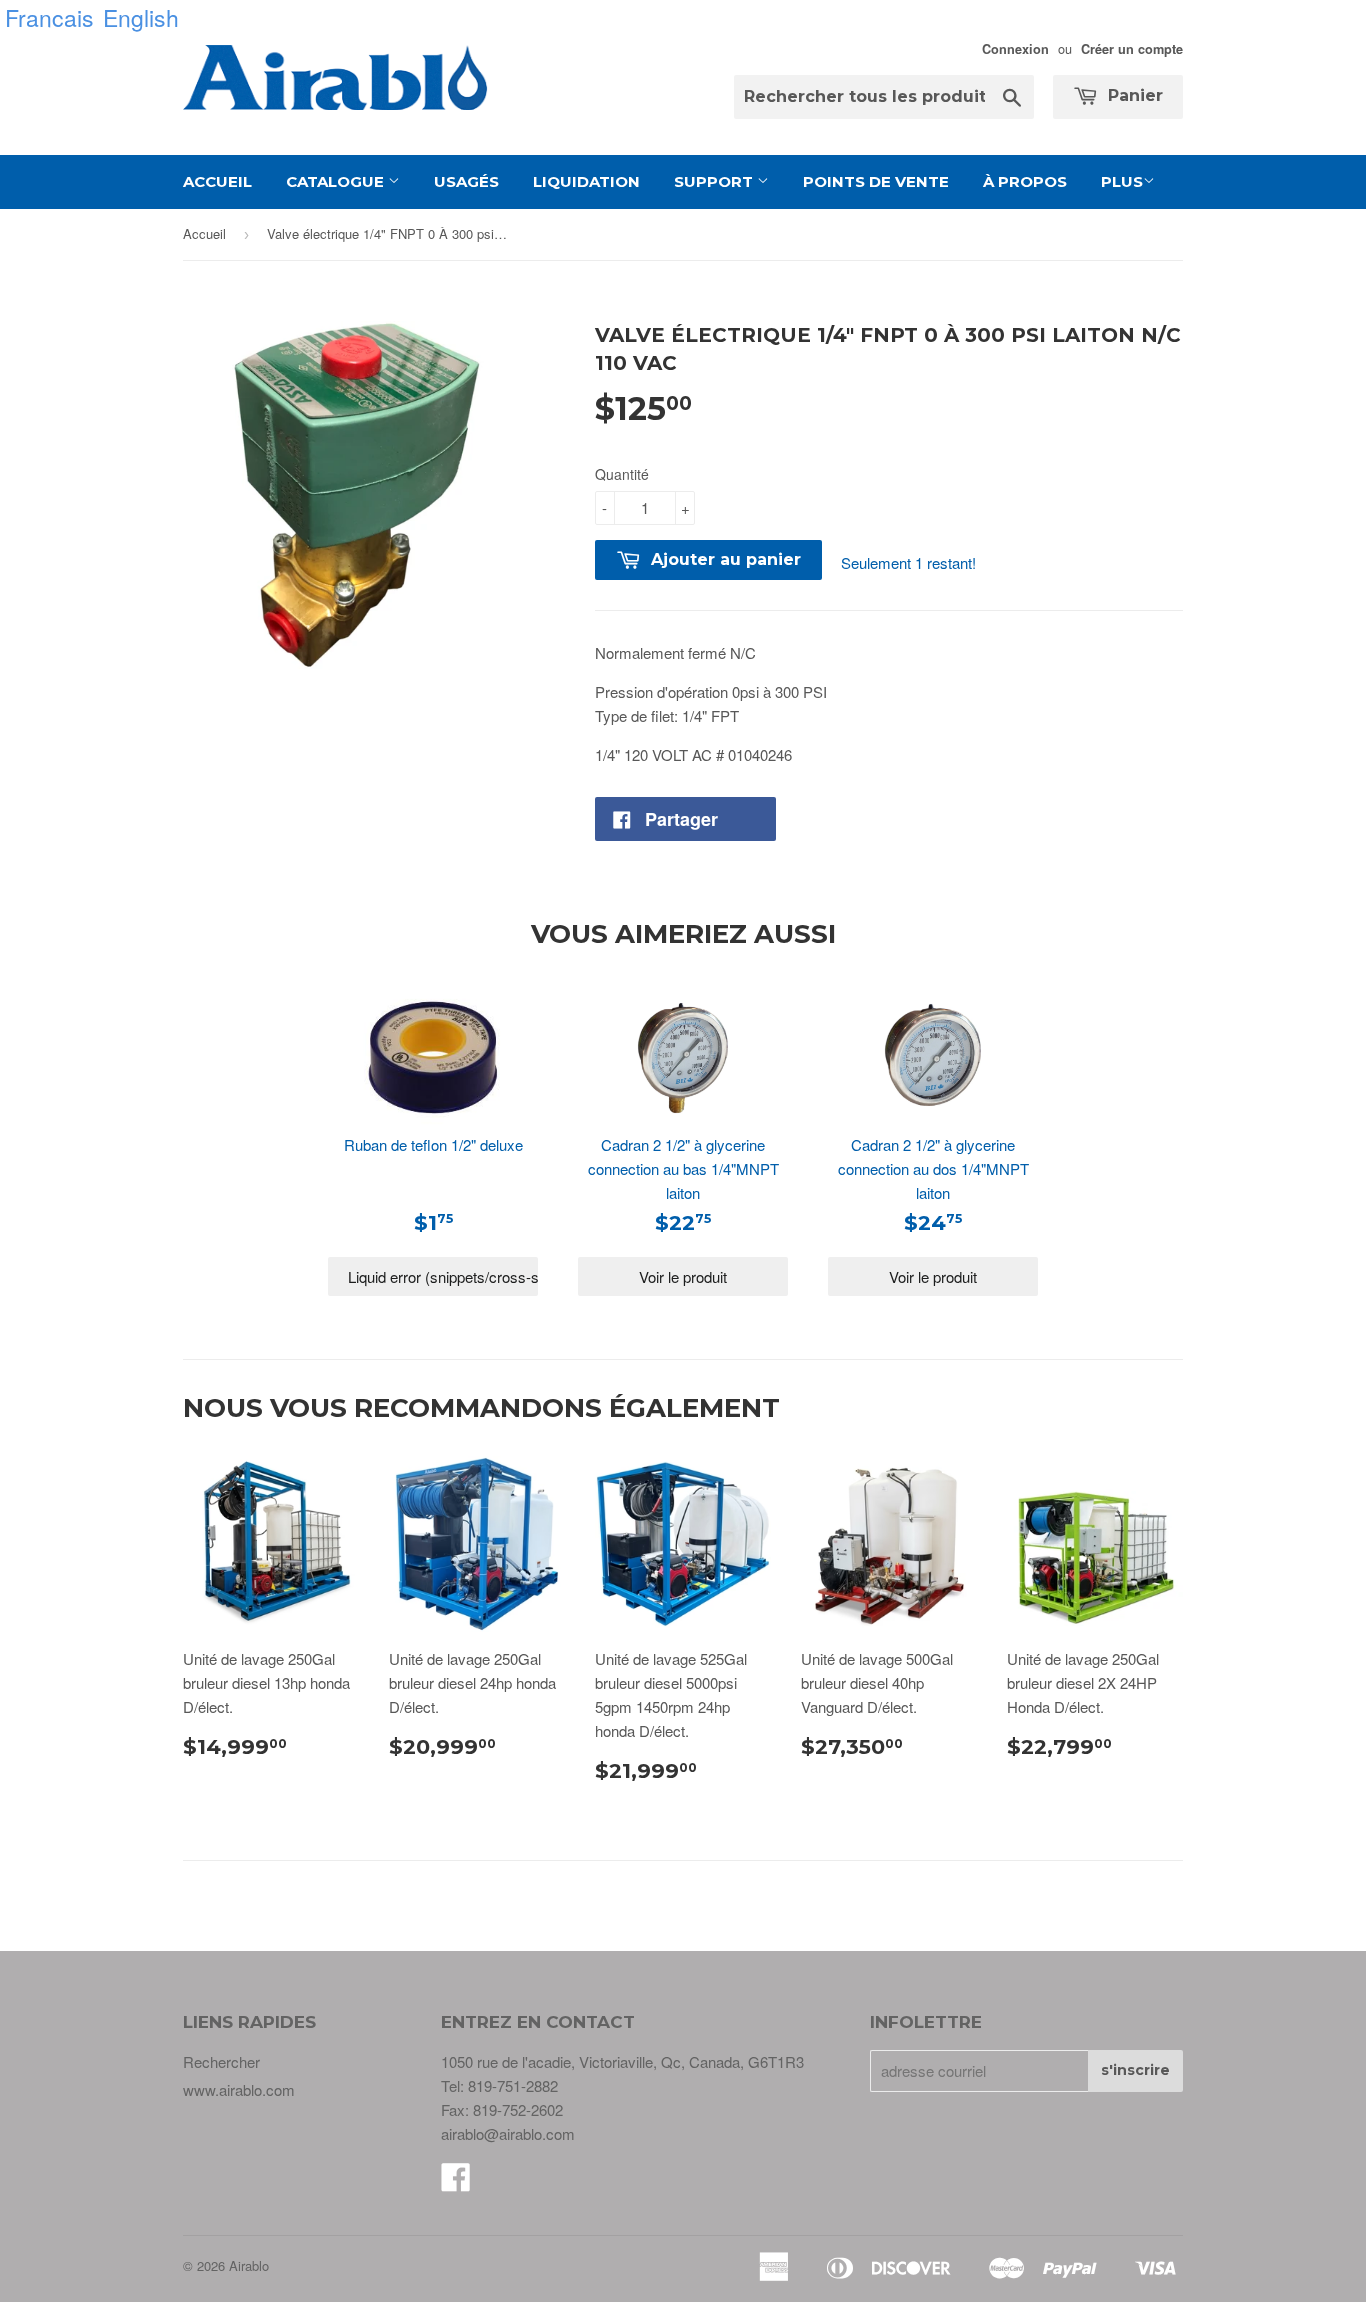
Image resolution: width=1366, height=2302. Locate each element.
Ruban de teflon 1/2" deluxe (433, 1144)
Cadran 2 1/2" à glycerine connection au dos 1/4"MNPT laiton (933, 1168)
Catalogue (337, 181)
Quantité (622, 474)
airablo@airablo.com (508, 2133)
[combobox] (884, 97)
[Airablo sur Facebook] (456, 2182)
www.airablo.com (239, 2089)
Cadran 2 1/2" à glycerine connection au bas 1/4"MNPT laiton (683, 1168)
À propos (1025, 181)
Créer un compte (1132, 49)
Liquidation (586, 181)
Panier (1133, 95)
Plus (1122, 181)
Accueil (217, 181)
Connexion (1015, 49)
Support (715, 181)
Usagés (466, 181)
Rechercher (221, 2061)
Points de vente (876, 181)
